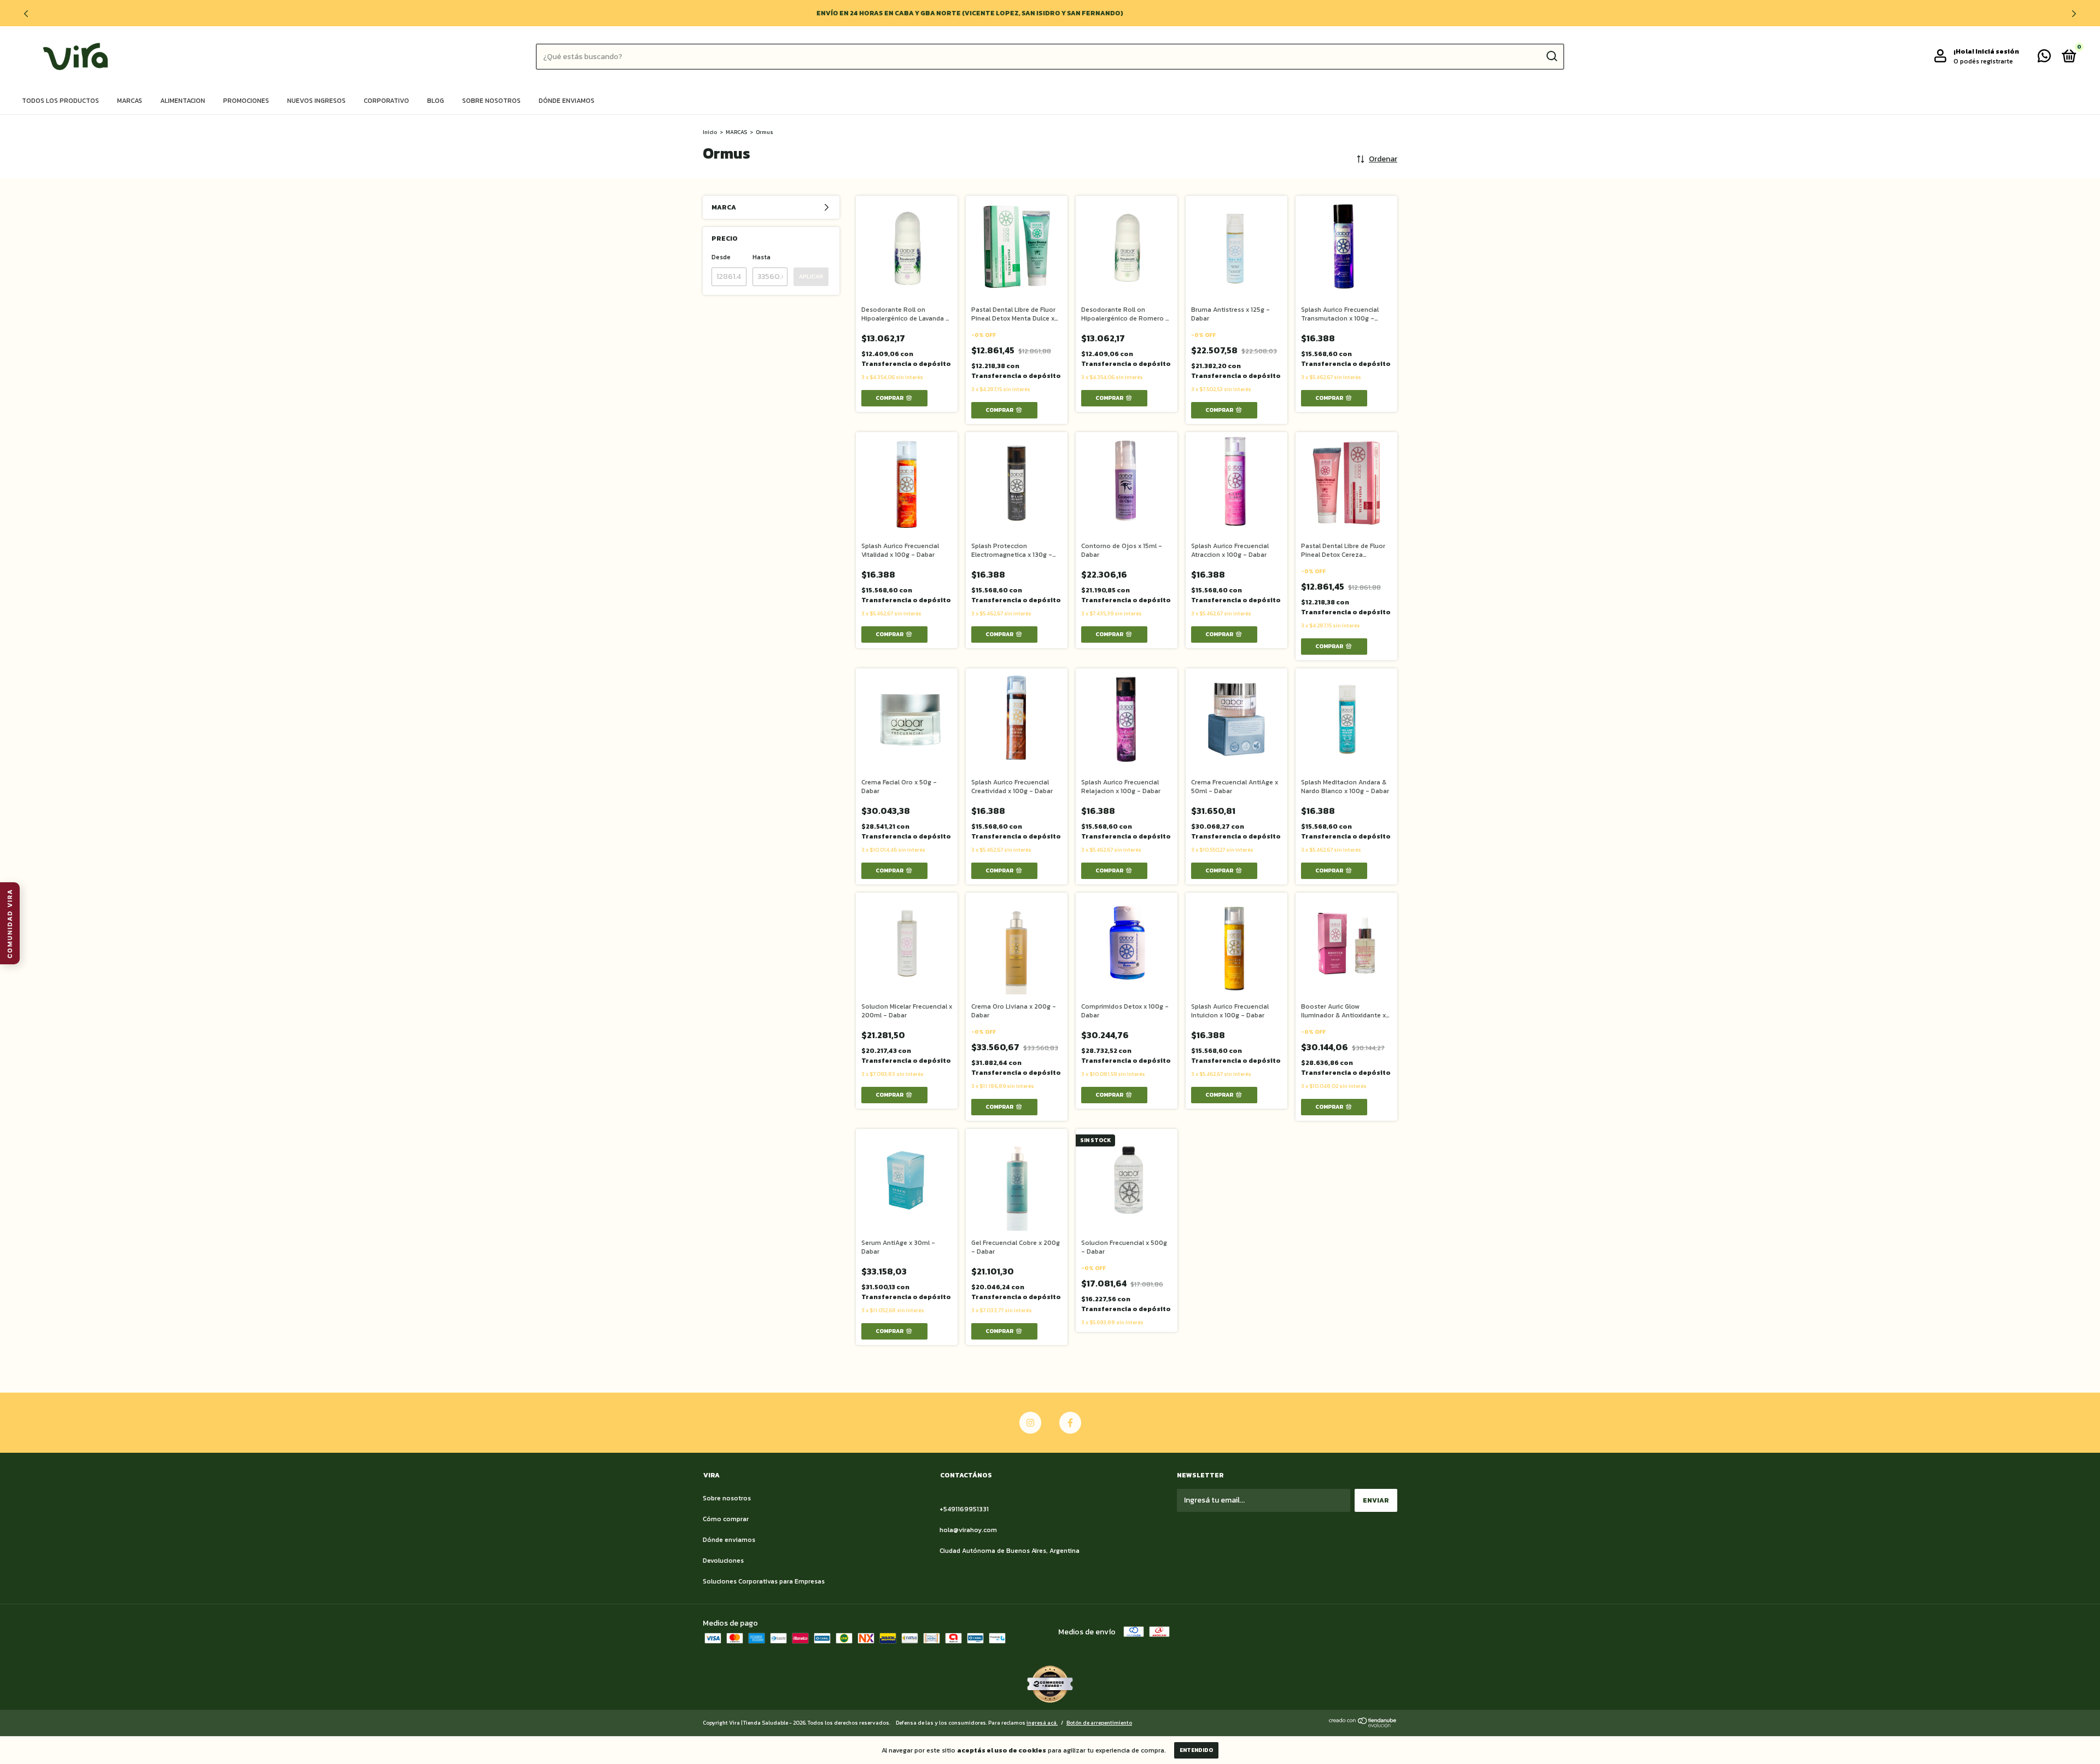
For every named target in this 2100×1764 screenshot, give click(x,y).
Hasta (762, 257)
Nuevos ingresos (316, 101)
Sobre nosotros (491, 101)
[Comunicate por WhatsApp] (2044, 59)
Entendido (1196, 1750)
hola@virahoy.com (968, 1530)
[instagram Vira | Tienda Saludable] (1030, 1423)
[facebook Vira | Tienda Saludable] (1070, 1423)
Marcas (130, 101)
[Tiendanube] (1363, 1725)
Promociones (246, 101)
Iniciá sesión (1997, 51)
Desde (721, 257)
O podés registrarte (1983, 61)
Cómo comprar (726, 1519)
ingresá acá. (1042, 1723)
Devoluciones (723, 1561)
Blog (436, 101)
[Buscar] (1551, 56)
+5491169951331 (964, 1509)
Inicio (710, 132)
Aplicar (811, 276)
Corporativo (386, 101)
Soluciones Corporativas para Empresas (764, 1581)
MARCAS (736, 132)
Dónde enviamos (567, 101)
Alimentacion (183, 101)
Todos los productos (60, 101)
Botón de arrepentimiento (1099, 1723)
